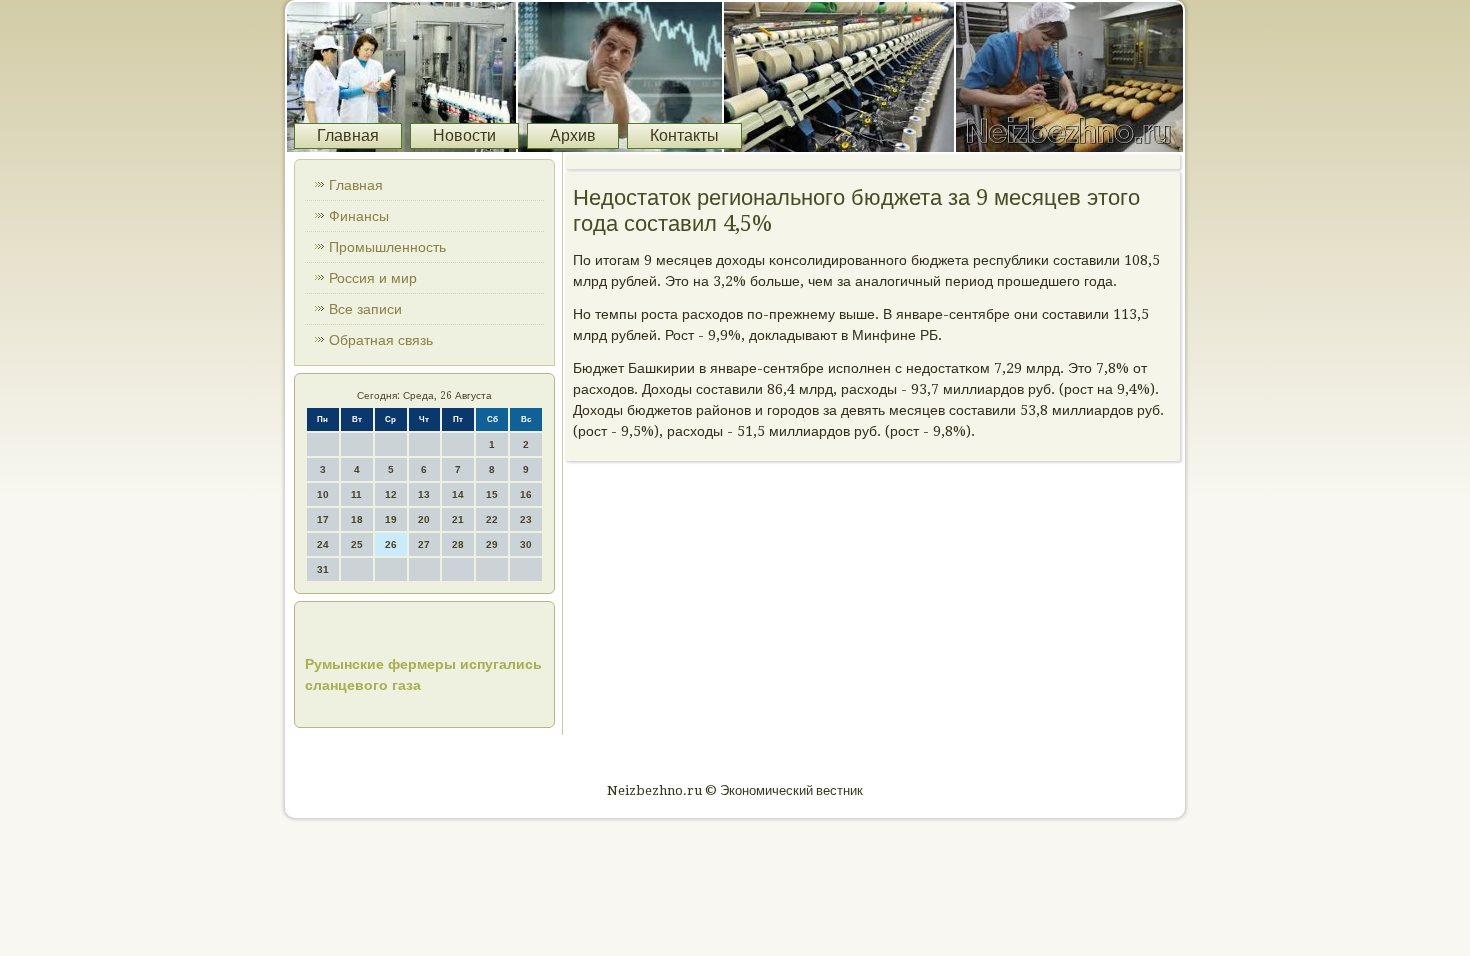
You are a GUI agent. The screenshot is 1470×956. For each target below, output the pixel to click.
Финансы (359, 216)
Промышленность (387, 247)
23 (526, 519)
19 (391, 519)
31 (323, 569)
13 (424, 494)
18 (357, 519)
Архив (573, 135)
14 (458, 494)
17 (323, 519)
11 (356, 494)
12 (391, 494)
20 (424, 519)
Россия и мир (373, 278)
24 (323, 544)
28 (458, 544)
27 (424, 544)
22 (492, 519)
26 (391, 544)
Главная (348, 135)
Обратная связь (381, 340)
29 (492, 544)
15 (492, 494)
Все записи (365, 309)
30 (526, 544)
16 (526, 494)
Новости (464, 135)
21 (458, 519)
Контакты (684, 135)
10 (323, 494)
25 (357, 544)
